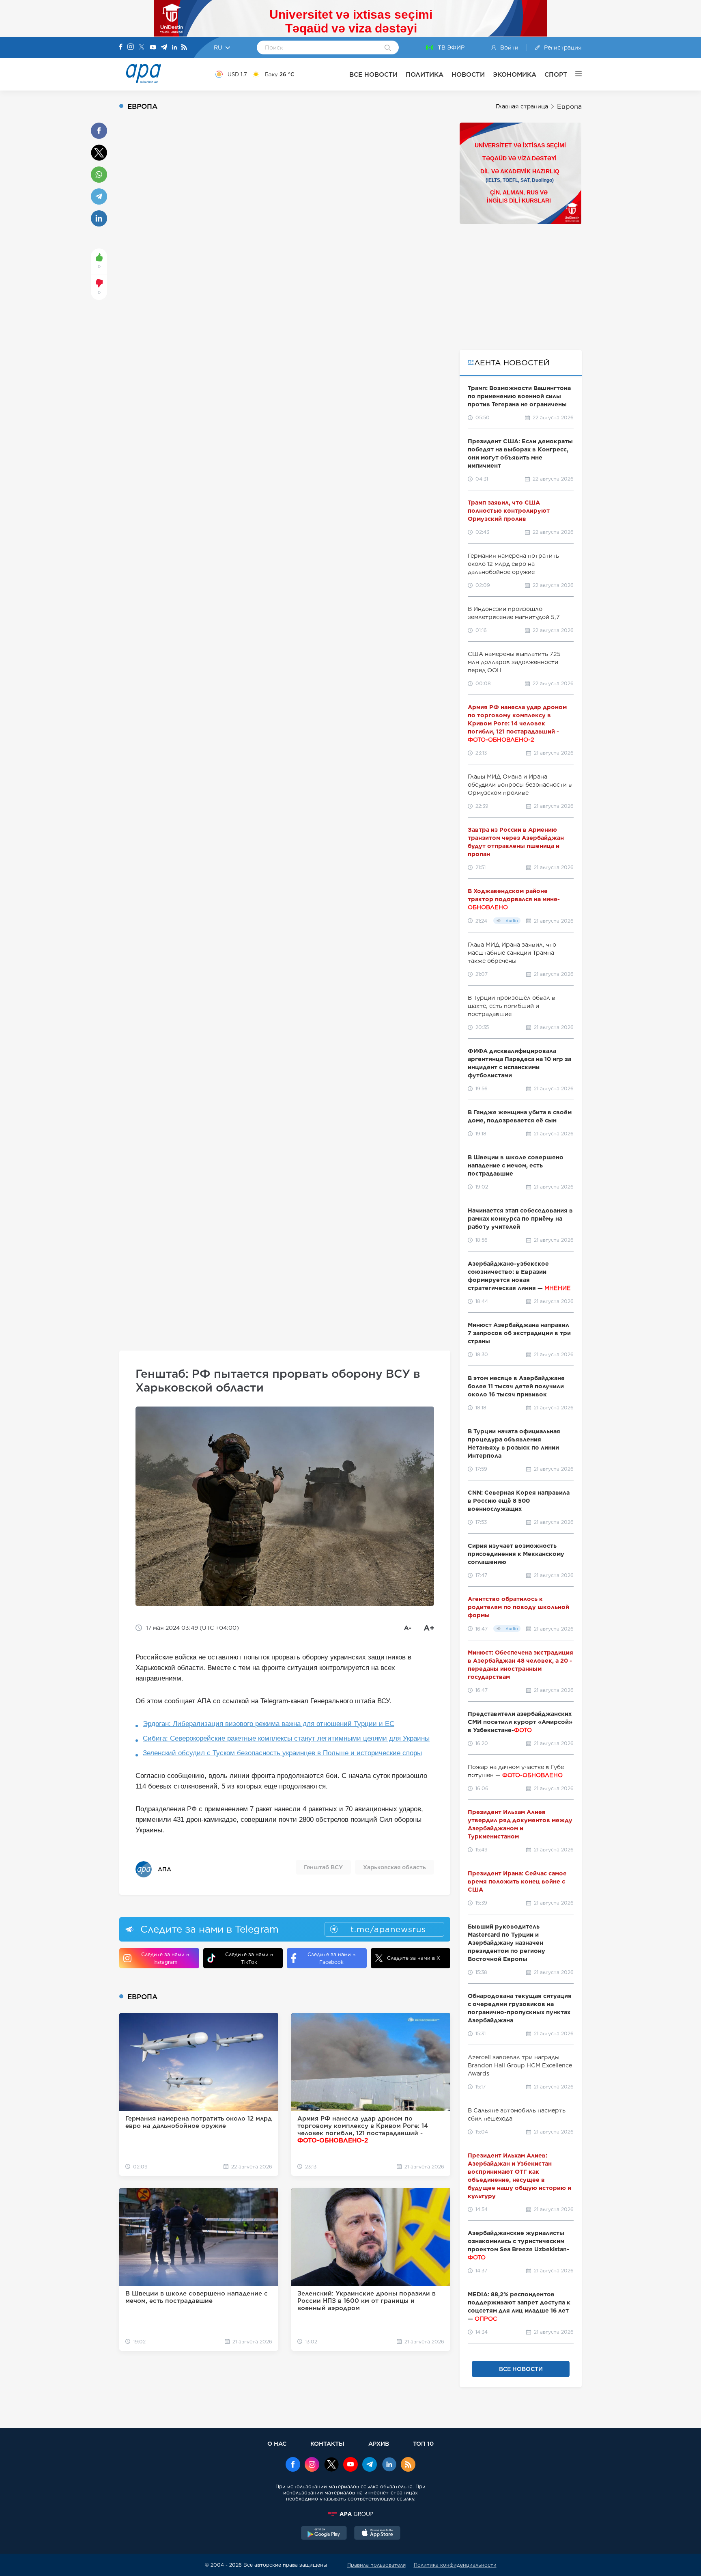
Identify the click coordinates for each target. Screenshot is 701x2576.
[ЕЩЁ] (574, 74)
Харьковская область (395, 1867)
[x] (331, 2465)
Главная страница (522, 106)
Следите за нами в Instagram (165, 1958)
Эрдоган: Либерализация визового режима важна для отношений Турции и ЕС (269, 1724)
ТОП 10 (423, 2443)
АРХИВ (379, 2443)
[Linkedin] (174, 48)
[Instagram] (131, 47)
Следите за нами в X (414, 1958)
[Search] (388, 48)
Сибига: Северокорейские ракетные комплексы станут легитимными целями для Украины (286, 1738)
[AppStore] (377, 2534)
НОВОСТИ (468, 74)
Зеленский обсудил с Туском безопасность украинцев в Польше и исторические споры (282, 1753)
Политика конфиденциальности (455, 2565)
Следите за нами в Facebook (331, 1958)
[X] (142, 48)
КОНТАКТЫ (327, 2443)
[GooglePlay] (324, 2534)
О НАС (277, 2443)
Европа (569, 107)
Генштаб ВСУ (323, 1867)
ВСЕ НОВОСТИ (373, 74)
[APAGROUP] (350, 2514)
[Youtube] (153, 48)
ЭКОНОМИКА (515, 74)
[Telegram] (164, 48)
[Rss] (184, 48)
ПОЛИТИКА (425, 74)
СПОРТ (556, 74)
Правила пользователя (376, 2565)
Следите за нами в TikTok (249, 1958)
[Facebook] (121, 47)
